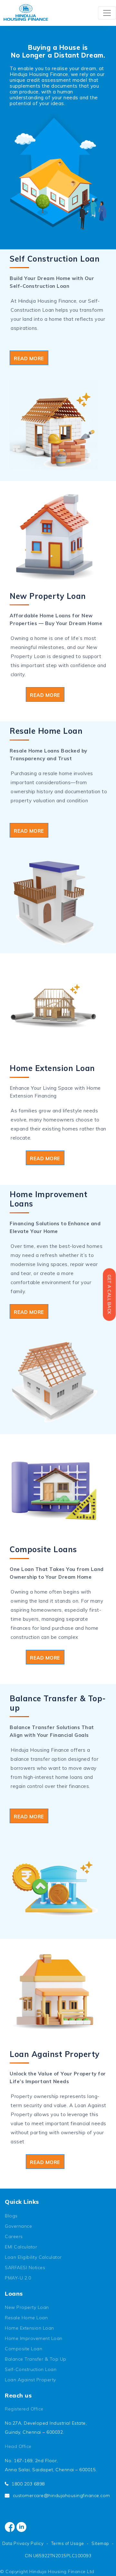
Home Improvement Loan (34, 2338)
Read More (29, 358)
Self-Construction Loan (31, 2369)
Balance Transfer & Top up (36, 2359)
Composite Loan (24, 2349)
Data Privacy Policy (23, 2543)
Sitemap (100, 2543)
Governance (18, 2226)
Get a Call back (109, 1295)
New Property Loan (27, 2307)
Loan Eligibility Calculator (33, 2257)
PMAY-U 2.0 (18, 2278)
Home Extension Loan (29, 2328)
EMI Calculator (21, 2247)
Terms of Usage (68, 2543)
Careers (14, 2236)
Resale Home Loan (26, 2318)
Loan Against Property (30, 2380)
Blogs (11, 2216)
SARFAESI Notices (25, 2268)
